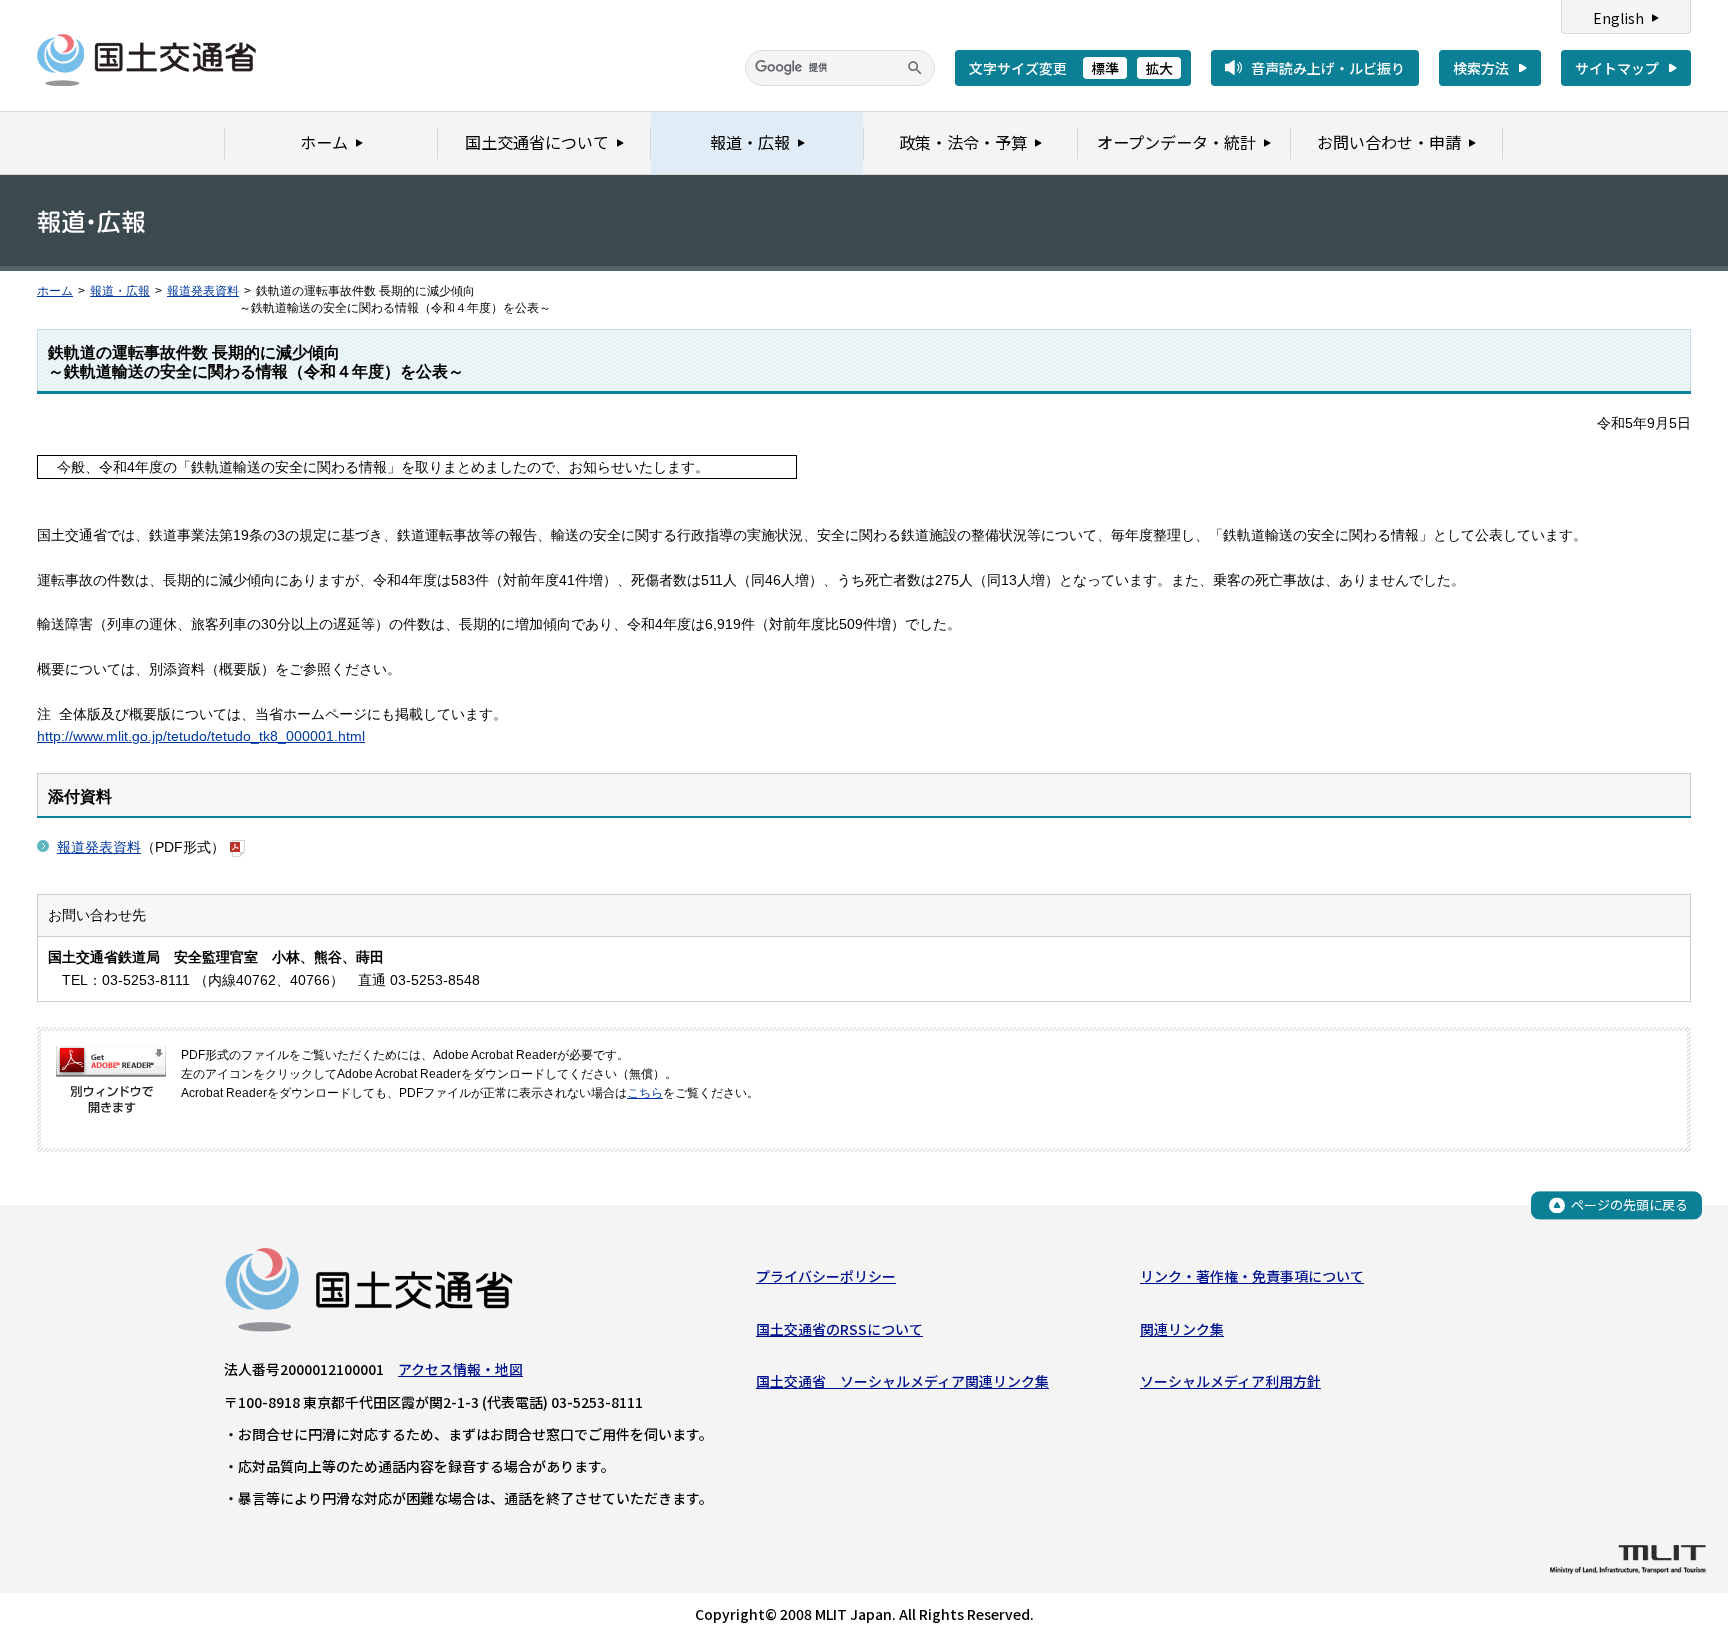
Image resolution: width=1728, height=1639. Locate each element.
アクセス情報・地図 (460, 1369)
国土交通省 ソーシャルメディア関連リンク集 (902, 1381)
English (1618, 18)
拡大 (1159, 68)
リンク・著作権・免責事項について (1252, 1276)
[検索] (915, 68)
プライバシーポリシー (826, 1276)
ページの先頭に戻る (1629, 1204)
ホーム (55, 291)
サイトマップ (1617, 68)
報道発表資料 (203, 291)
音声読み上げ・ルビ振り (1328, 68)
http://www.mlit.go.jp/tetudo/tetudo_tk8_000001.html (201, 736)
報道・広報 (120, 291)
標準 (1105, 68)
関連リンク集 (1182, 1329)
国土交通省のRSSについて (839, 1329)
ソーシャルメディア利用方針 (1230, 1381)
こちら (645, 1093)
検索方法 (1481, 68)
